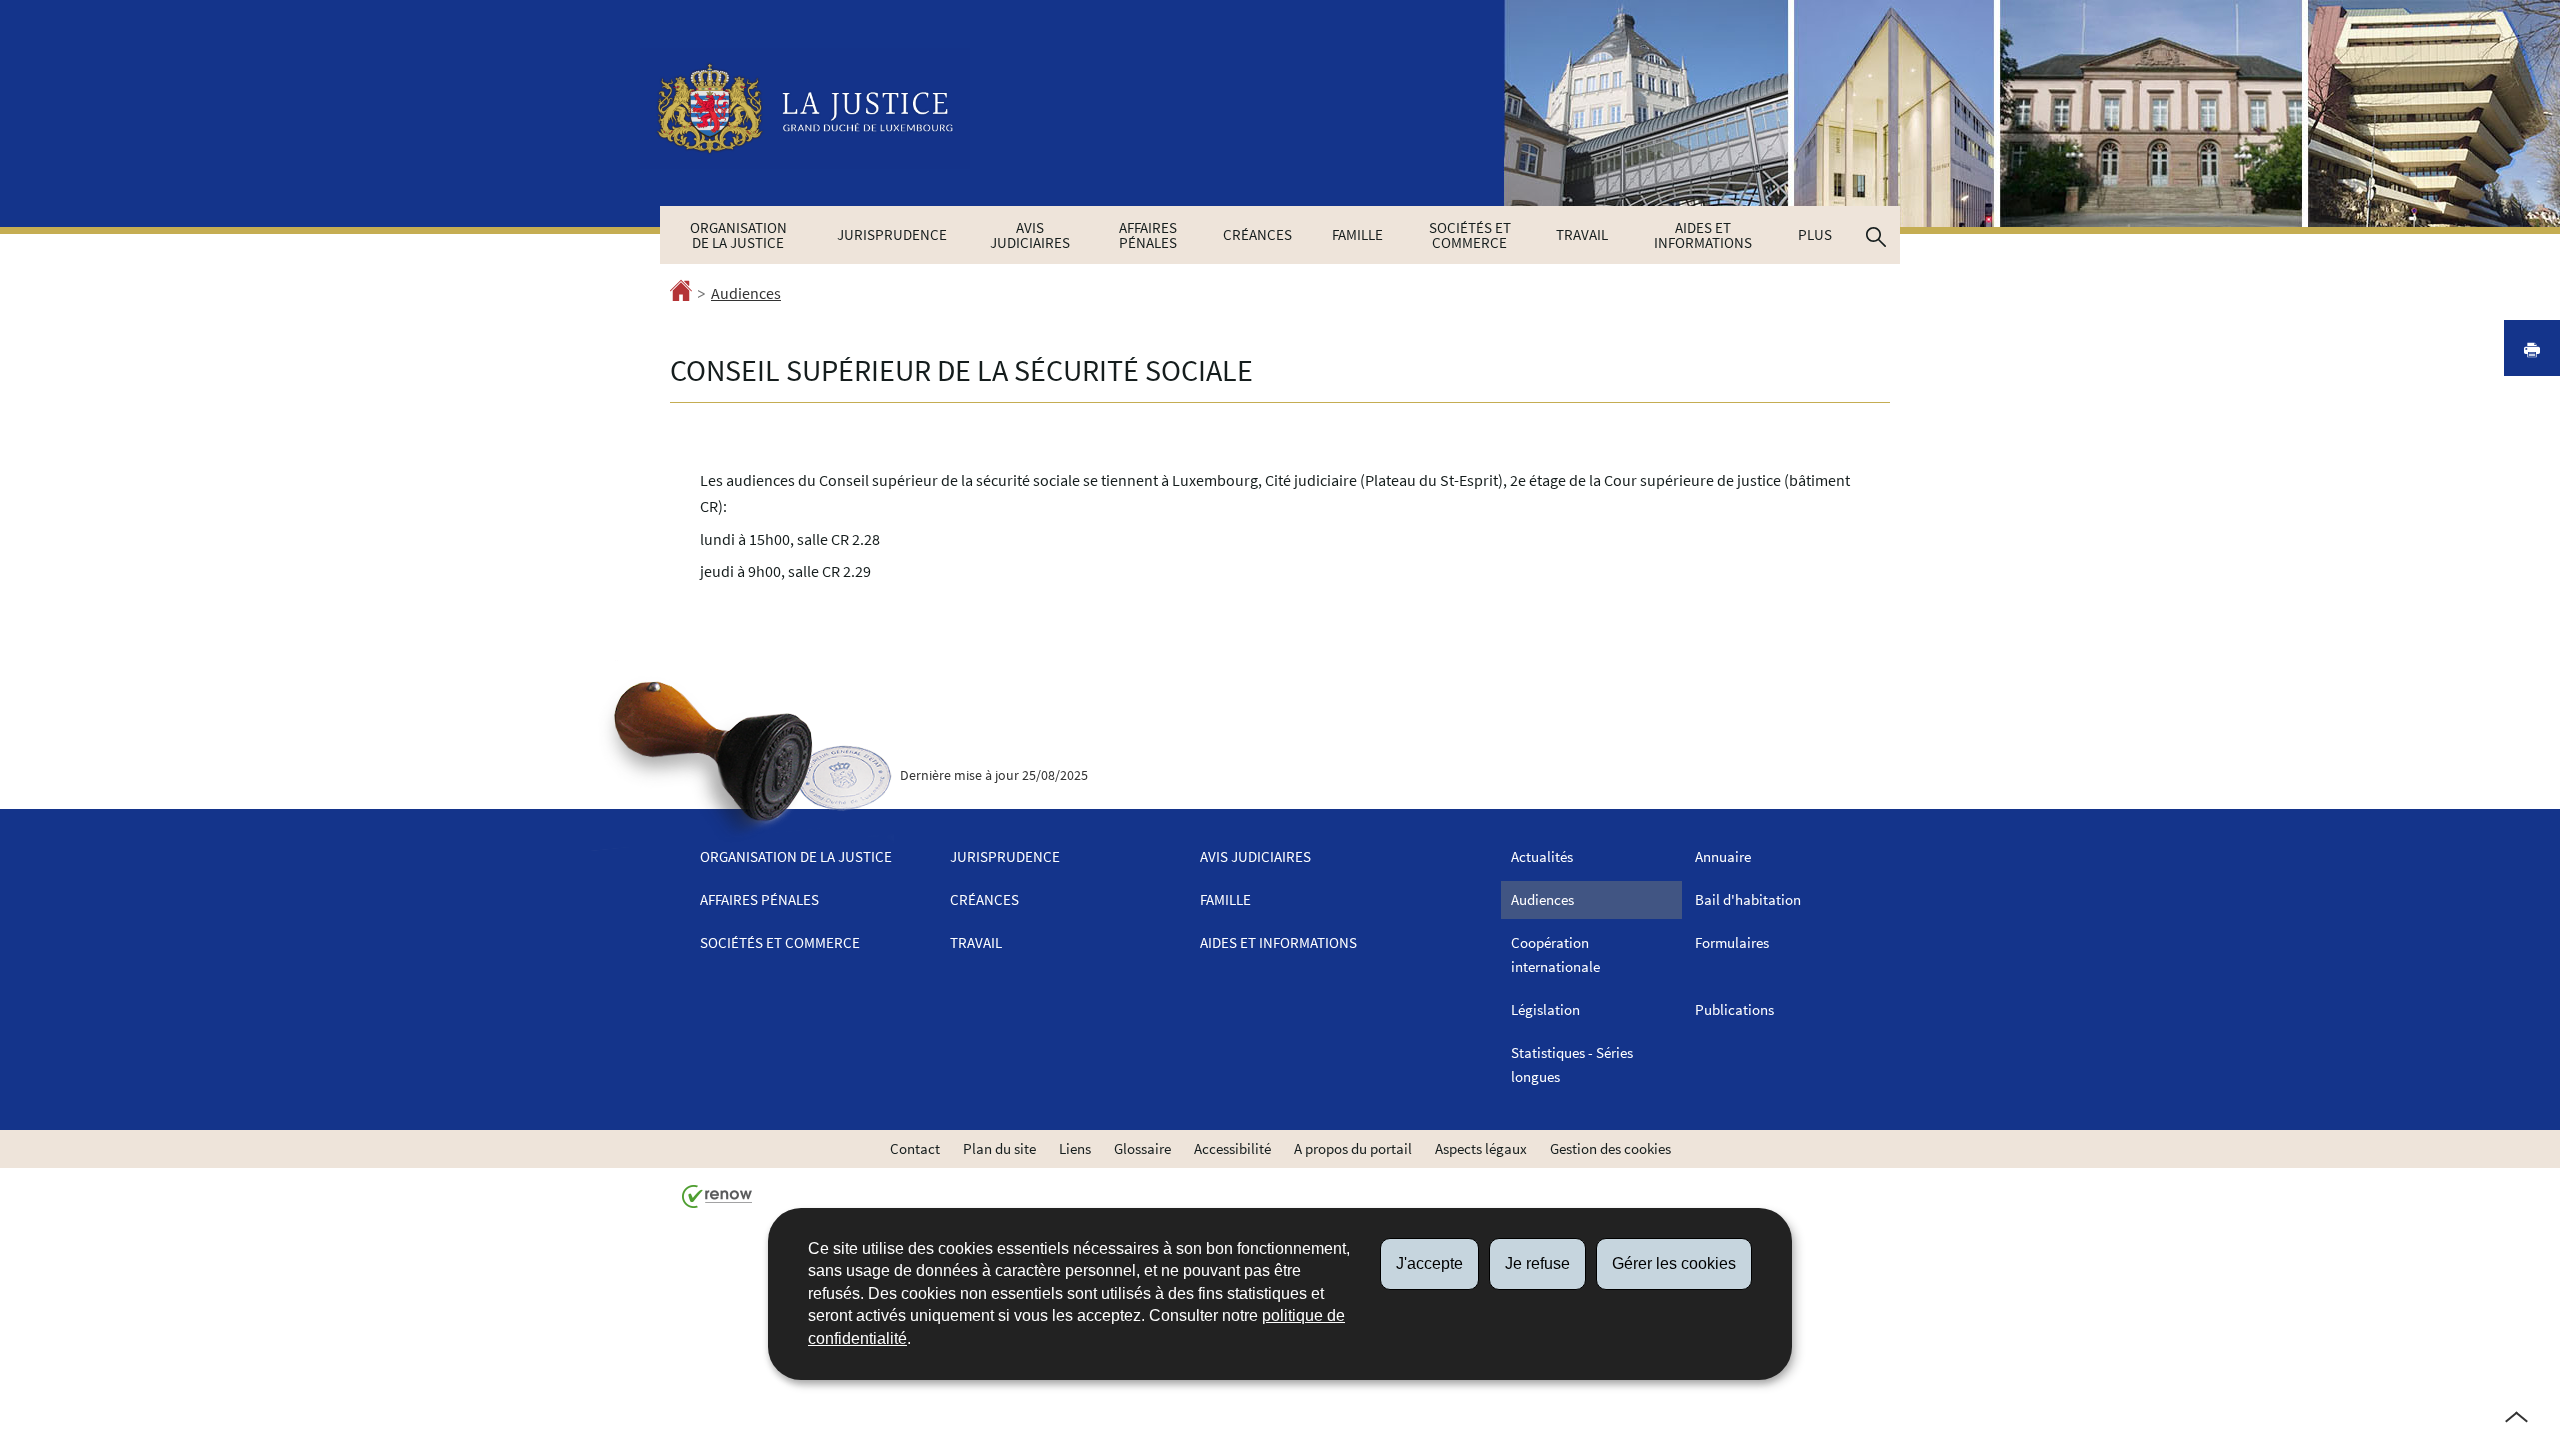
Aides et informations (1703, 235)
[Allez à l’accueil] (681, 294)
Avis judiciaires (1030, 235)
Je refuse (1537, 1263)
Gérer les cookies (1674, 1263)
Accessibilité (1232, 1148)
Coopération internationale (1555, 954)
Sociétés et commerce (1470, 235)
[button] (1876, 235)
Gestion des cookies (1610, 1148)
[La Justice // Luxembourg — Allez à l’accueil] (805, 108)
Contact (915, 1148)
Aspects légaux (1481, 1148)
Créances (1257, 234)
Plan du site (999, 1148)
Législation (1545, 1009)
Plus (1815, 234)
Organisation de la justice (738, 235)
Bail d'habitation (1748, 899)
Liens (1075, 1148)
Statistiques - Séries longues (1572, 1064)
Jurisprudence (892, 234)
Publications (1734, 1009)
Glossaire (1142, 1148)
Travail (1582, 234)
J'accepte (1429, 1263)
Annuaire (1723, 856)
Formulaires (1732, 942)
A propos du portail (1353, 1148)
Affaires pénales (1148, 235)
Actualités (1542, 856)
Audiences (746, 293)
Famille (1357, 234)
